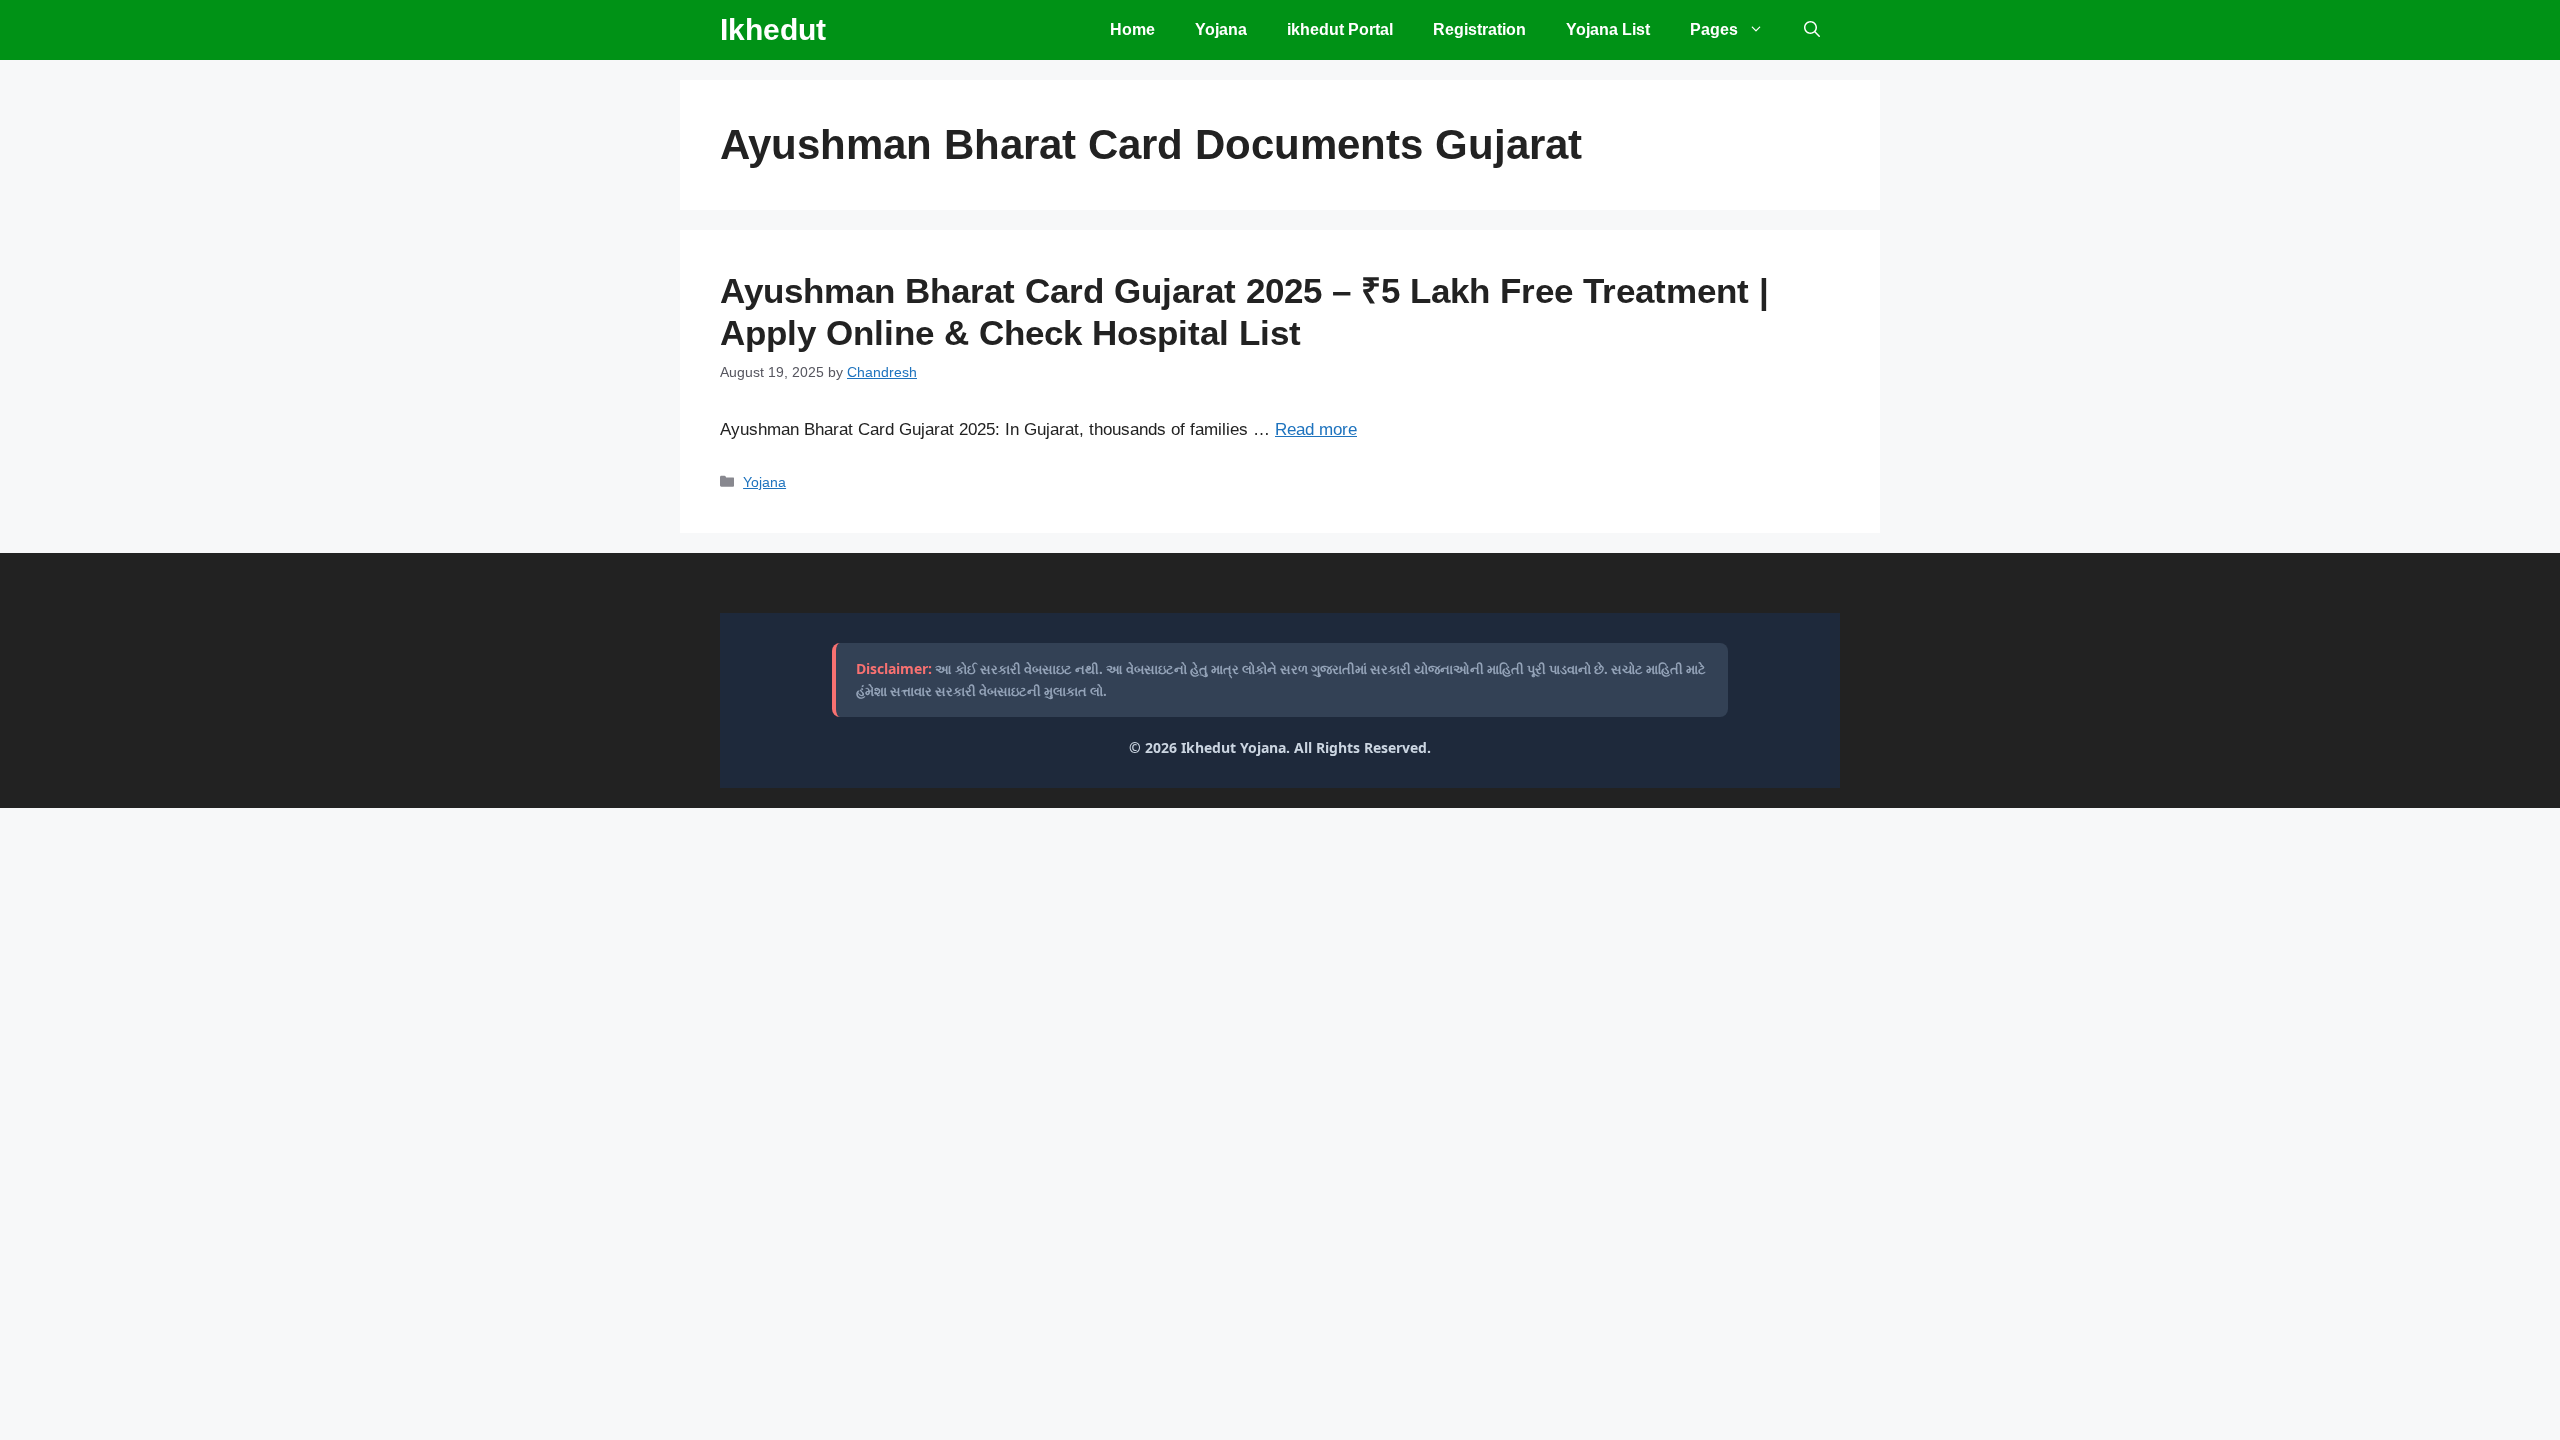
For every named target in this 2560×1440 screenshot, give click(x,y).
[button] (1812, 30)
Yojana (1221, 29)
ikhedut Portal (1340, 29)
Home (1132, 29)
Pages (1714, 29)
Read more (1316, 429)
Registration (1479, 29)
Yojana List (1608, 29)
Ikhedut (773, 29)
